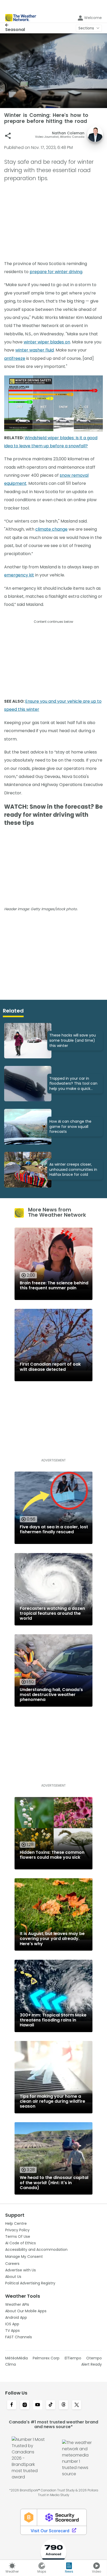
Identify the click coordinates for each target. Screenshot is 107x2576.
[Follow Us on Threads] (64, 2405)
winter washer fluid (35, 350)
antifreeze (15, 358)
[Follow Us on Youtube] (38, 2405)
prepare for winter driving (56, 272)
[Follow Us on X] (77, 2405)
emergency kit (19, 575)
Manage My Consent (24, 2257)
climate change (51, 529)
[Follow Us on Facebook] (12, 2405)
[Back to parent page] (15, 25)
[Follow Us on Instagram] (25, 2405)
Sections (86, 28)
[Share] (8, 136)
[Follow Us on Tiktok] (51, 2405)
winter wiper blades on (47, 342)
